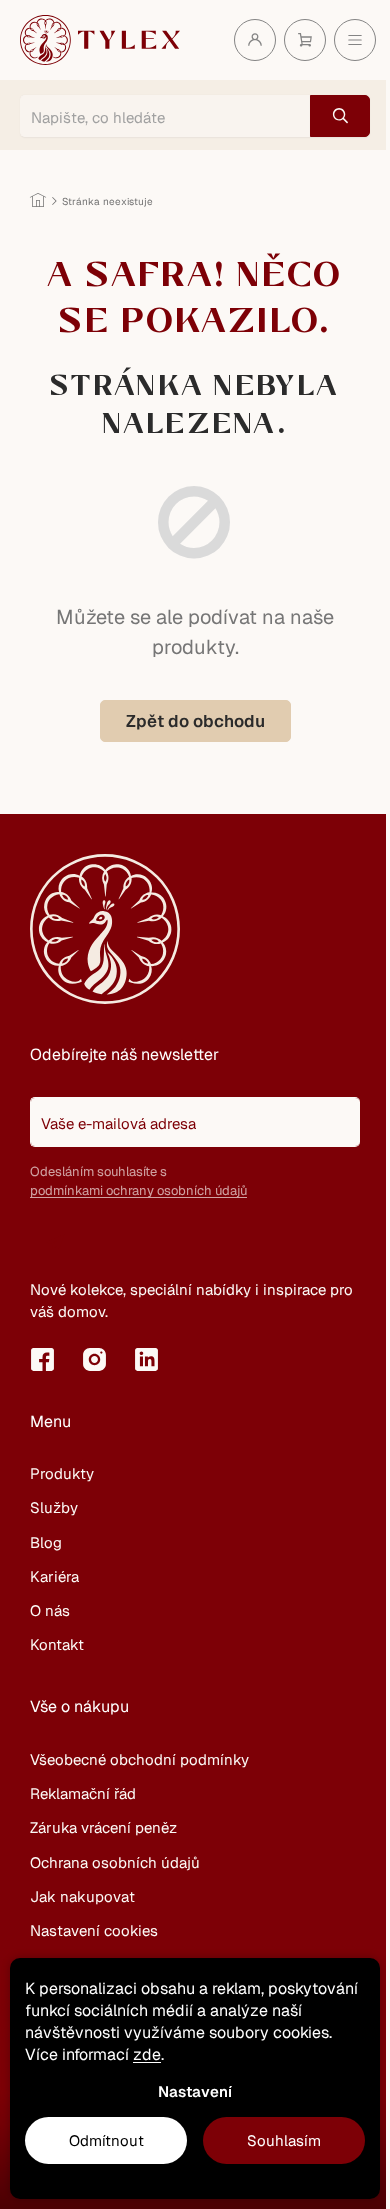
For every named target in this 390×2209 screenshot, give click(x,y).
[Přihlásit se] (55, 1242)
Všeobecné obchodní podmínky (139, 1759)
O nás (50, 1610)
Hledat (340, 116)
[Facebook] (42, 1359)
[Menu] (355, 40)
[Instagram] (94, 1359)
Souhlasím (284, 2140)
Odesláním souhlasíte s (138, 1181)
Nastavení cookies (94, 1930)
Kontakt (57, 1644)
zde (147, 2054)
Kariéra (54, 1576)
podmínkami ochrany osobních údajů (138, 1190)
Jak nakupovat (82, 1896)
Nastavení (195, 2091)
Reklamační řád (83, 1793)
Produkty (62, 1473)
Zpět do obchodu (195, 721)
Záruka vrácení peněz (103, 1827)
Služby (54, 1507)
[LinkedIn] (146, 1359)
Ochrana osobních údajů (115, 1862)
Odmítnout (106, 2140)
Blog (46, 1542)
